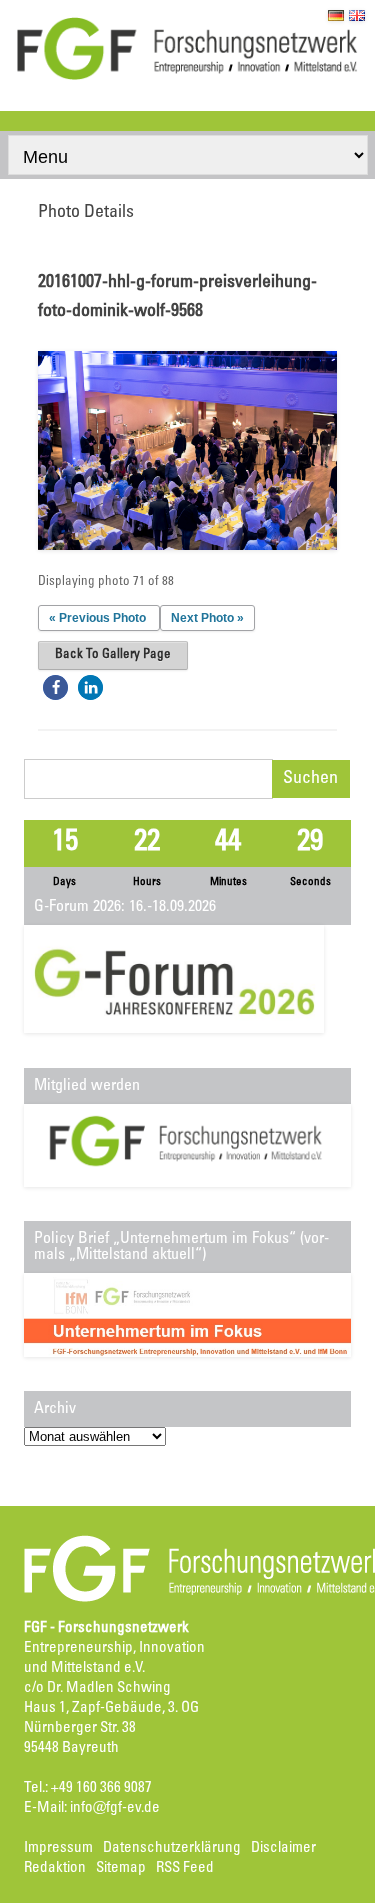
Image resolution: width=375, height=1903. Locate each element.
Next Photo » (207, 618)
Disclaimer (283, 1848)
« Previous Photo (97, 618)
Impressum (58, 1848)
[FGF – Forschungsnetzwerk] (187, 77)
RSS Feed (185, 1868)
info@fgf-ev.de (115, 1808)
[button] (55, 687)
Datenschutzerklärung (172, 1848)
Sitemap (121, 1868)
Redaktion (55, 1868)
